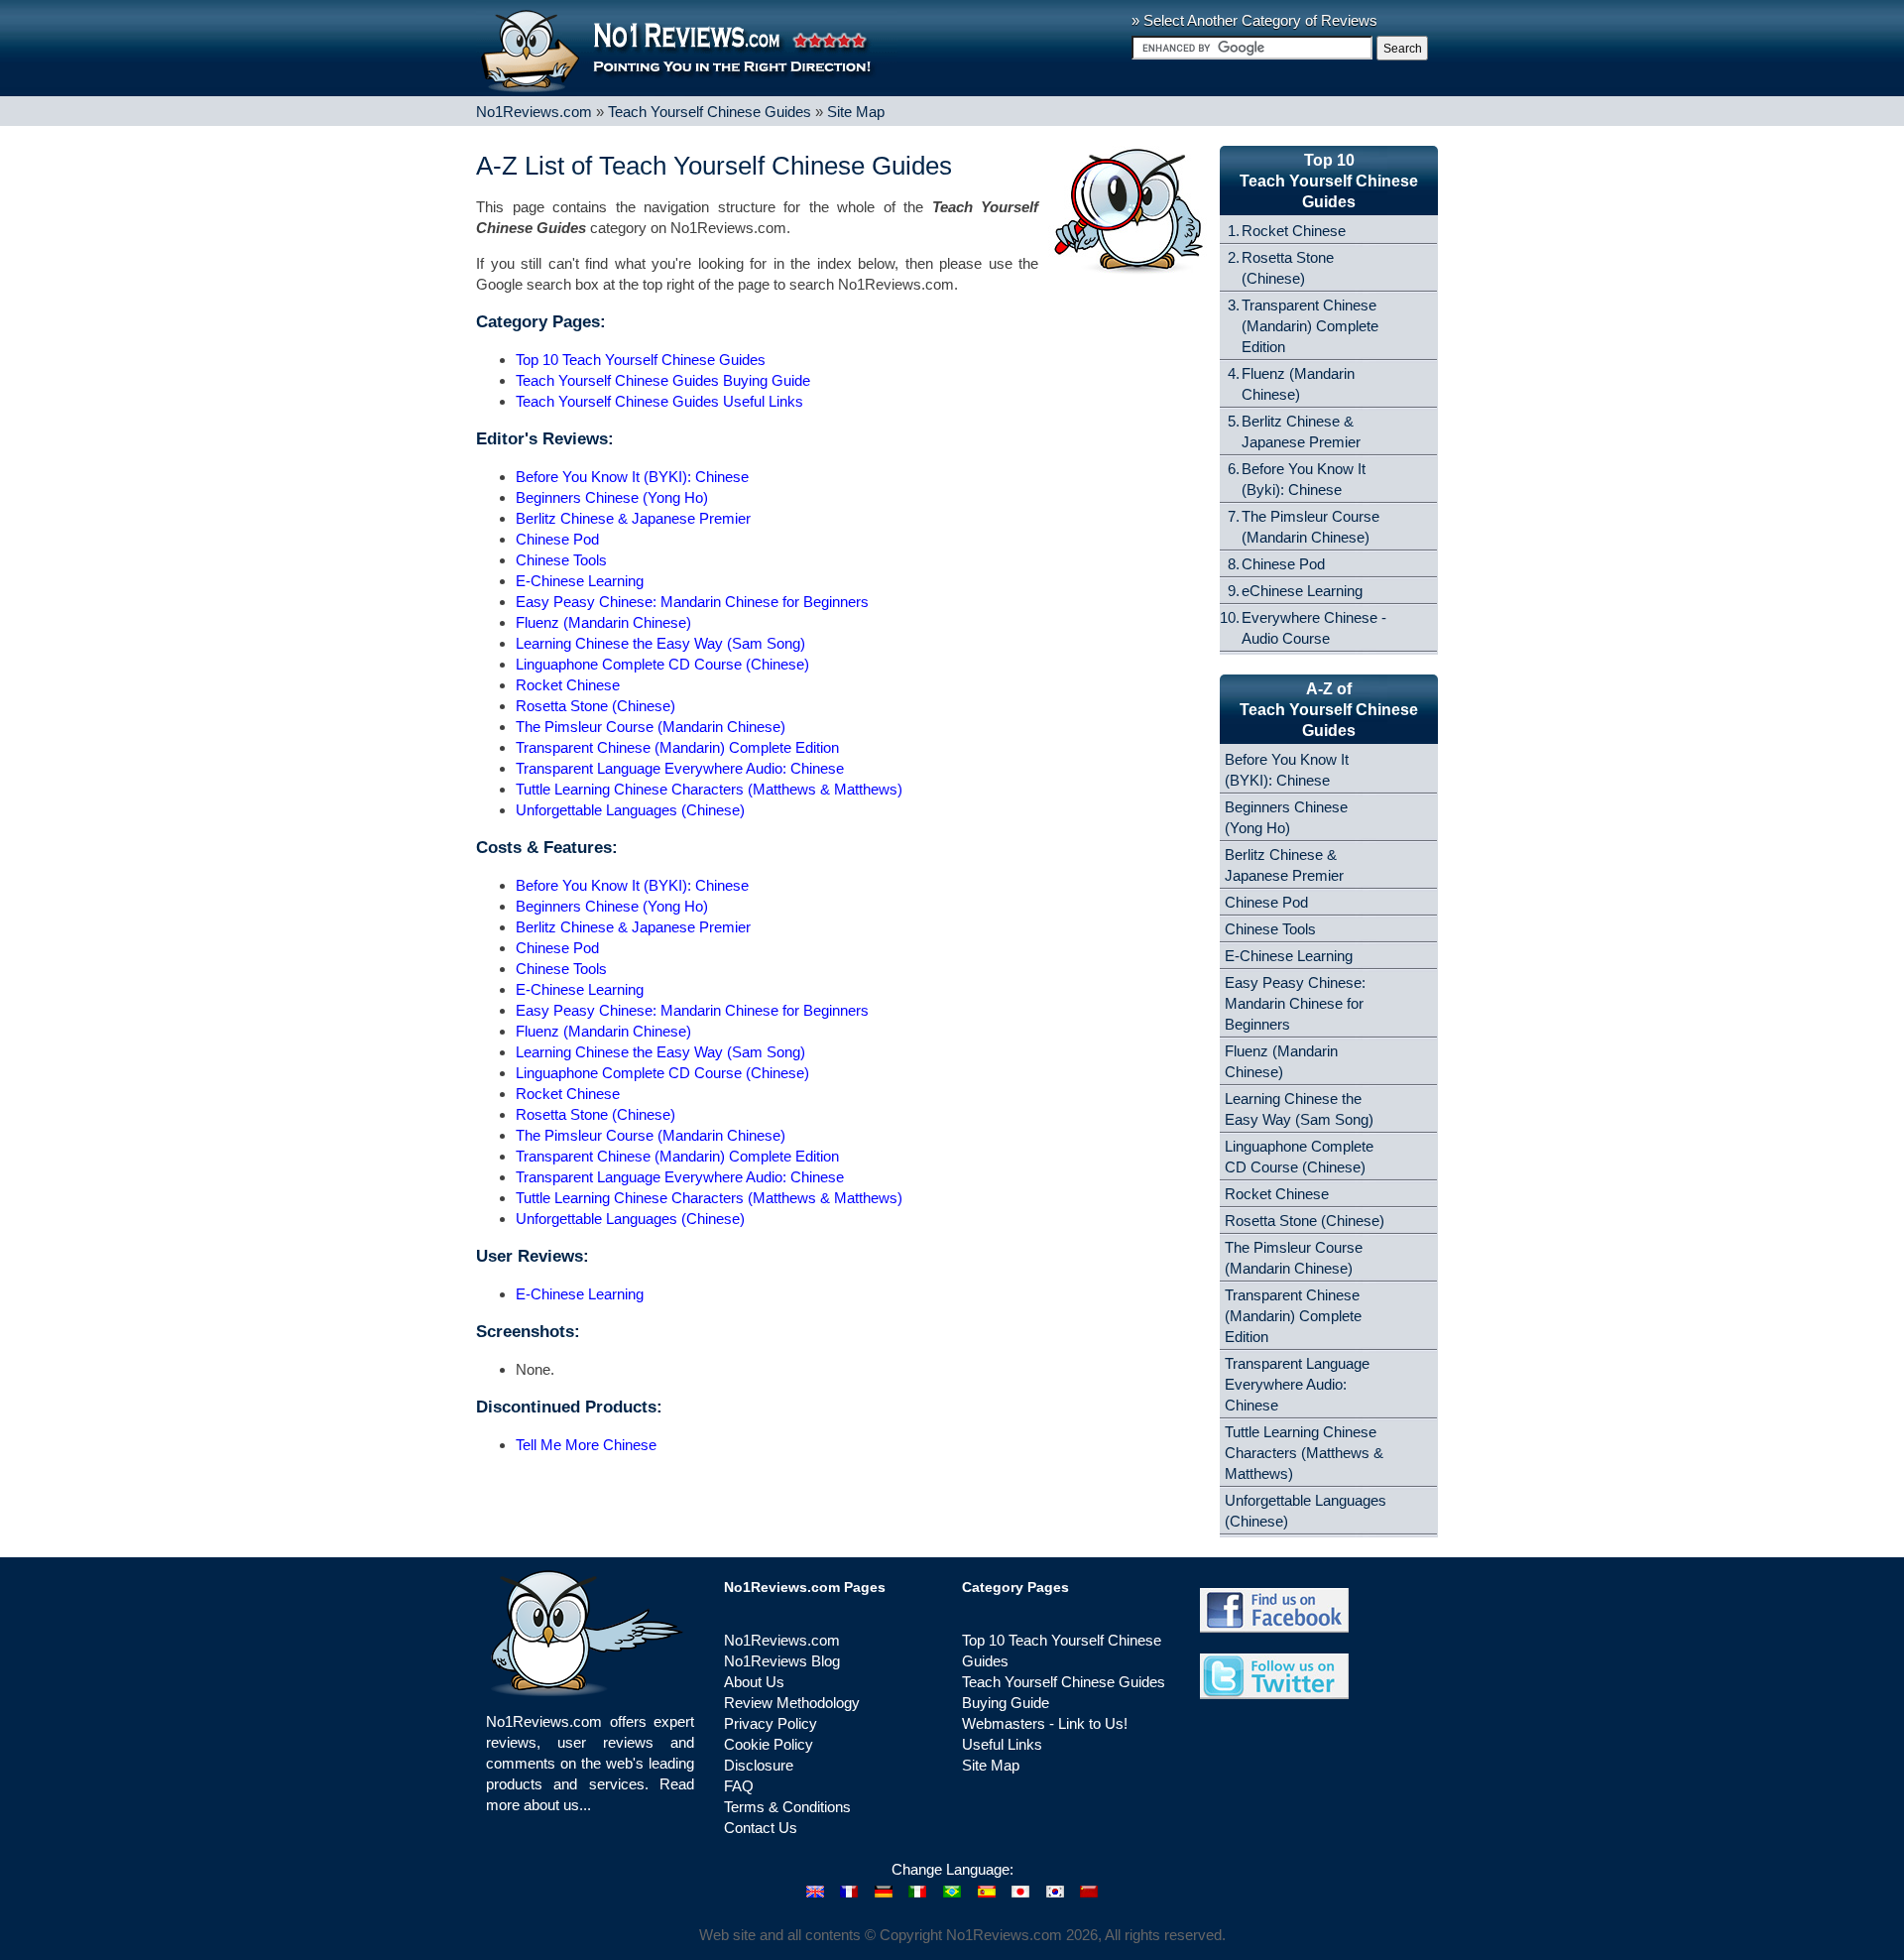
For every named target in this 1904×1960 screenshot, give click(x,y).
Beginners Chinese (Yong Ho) (612, 497)
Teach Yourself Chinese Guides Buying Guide (663, 380)
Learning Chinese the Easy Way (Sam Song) (660, 643)
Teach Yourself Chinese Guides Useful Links (659, 401)
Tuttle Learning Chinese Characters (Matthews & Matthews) (709, 789)
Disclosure (759, 1765)
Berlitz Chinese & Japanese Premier (633, 518)
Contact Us (761, 1828)
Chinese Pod (557, 539)
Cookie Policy (769, 1744)
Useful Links (1002, 1744)
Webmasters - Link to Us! (1045, 1723)
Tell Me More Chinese (586, 1445)
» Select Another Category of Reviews (1254, 20)
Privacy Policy (771, 1723)
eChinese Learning (1302, 591)
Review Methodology (792, 1703)
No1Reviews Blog (782, 1661)
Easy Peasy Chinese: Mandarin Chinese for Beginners (692, 602)
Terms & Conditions (787, 1807)
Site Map (856, 112)
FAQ (739, 1786)
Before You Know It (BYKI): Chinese (632, 477)
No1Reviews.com (534, 112)
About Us (754, 1682)
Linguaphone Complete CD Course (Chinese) (662, 664)
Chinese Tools (561, 560)
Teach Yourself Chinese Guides (710, 112)
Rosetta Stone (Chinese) (595, 706)
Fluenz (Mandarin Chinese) (603, 622)
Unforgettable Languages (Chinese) (630, 810)
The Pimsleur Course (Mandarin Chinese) (651, 727)
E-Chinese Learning (580, 581)
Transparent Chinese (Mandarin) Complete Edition (677, 747)
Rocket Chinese (568, 685)
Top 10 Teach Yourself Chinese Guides (641, 360)
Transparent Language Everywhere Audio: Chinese (680, 768)
